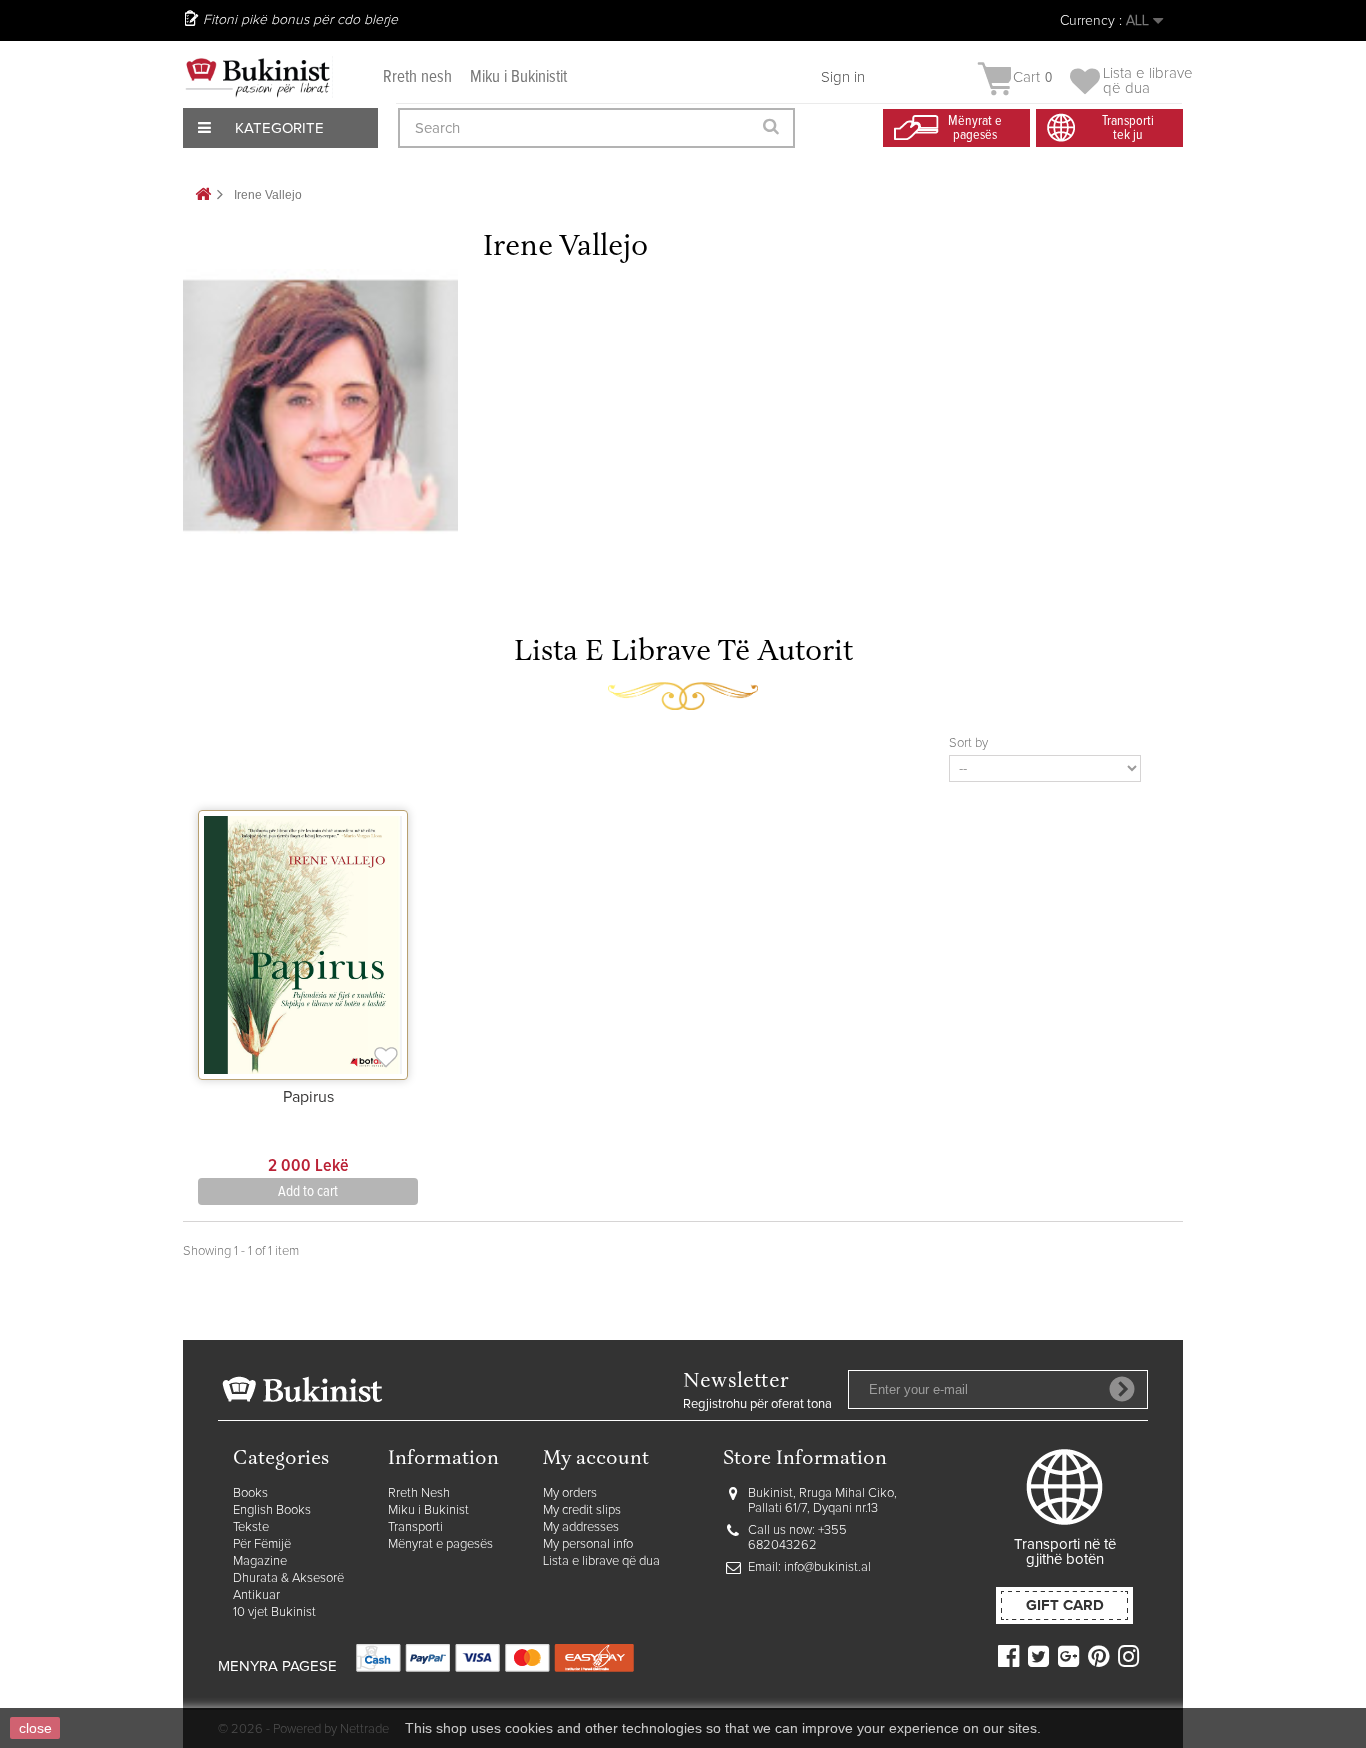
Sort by (968, 743)
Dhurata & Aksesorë (288, 1578)
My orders (570, 1493)
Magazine (260, 1561)
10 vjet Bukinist (274, 1612)
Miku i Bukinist (428, 1510)
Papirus (308, 1097)
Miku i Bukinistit (518, 77)
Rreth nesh (417, 77)
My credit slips (582, 1510)
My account (596, 1459)
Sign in (843, 77)
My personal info (588, 1544)
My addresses (581, 1527)
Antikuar (256, 1595)
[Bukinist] (258, 77)
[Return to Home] (203, 195)
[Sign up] (1122, 1389)
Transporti (415, 1527)
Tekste (251, 1527)
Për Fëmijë (262, 1544)
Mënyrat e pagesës (440, 1544)
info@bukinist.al (827, 1567)
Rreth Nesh (419, 1493)
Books (250, 1493)
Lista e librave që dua (601, 1561)
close (35, 1728)
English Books (272, 1510)
